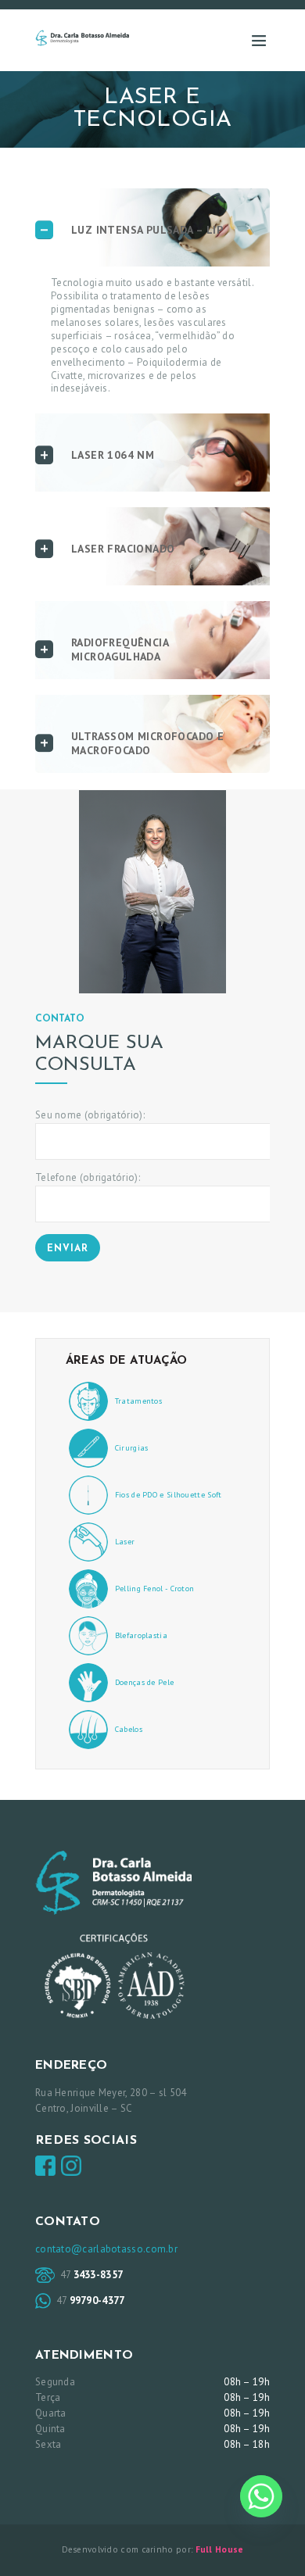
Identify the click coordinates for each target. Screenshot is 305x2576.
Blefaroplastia (141, 1635)
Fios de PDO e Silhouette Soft (169, 1495)
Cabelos (129, 1729)
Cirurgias (132, 1448)
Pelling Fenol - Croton (155, 1589)
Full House (220, 2549)
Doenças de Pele (145, 1682)
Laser (125, 1542)
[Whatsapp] (261, 2496)
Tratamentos (138, 1401)
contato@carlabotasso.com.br (106, 2249)
